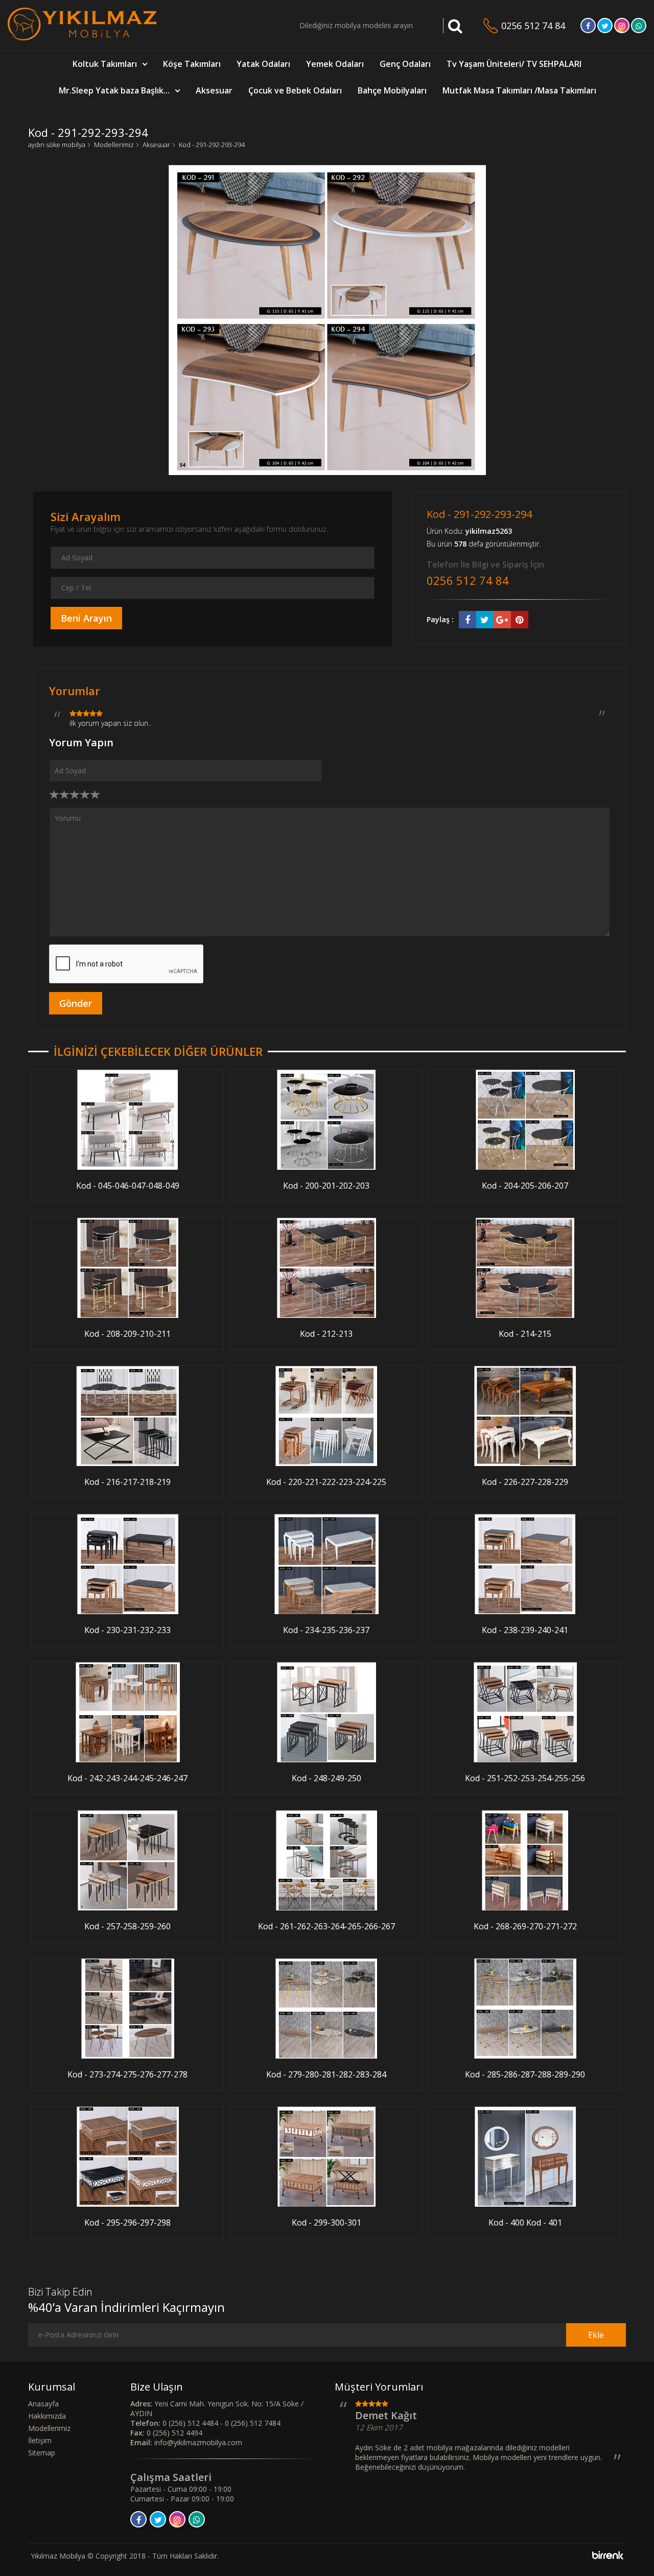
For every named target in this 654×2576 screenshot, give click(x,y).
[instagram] (622, 26)
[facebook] (588, 26)
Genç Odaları (405, 64)
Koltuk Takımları (105, 64)
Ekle (596, 2335)
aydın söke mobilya (57, 145)
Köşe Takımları (192, 64)
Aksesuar (214, 90)
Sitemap (42, 2453)
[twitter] (605, 26)
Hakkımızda (47, 2416)
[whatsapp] (639, 26)
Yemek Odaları (335, 64)
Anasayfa (43, 2404)
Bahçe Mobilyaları (392, 90)
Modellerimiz (114, 145)
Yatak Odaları (263, 64)
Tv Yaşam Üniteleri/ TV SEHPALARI (514, 64)
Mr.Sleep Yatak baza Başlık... (114, 90)
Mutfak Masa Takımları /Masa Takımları (519, 90)
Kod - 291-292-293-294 (212, 145)
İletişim (40, 2440)
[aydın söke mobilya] (82, 38)
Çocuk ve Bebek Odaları (295, 90)
